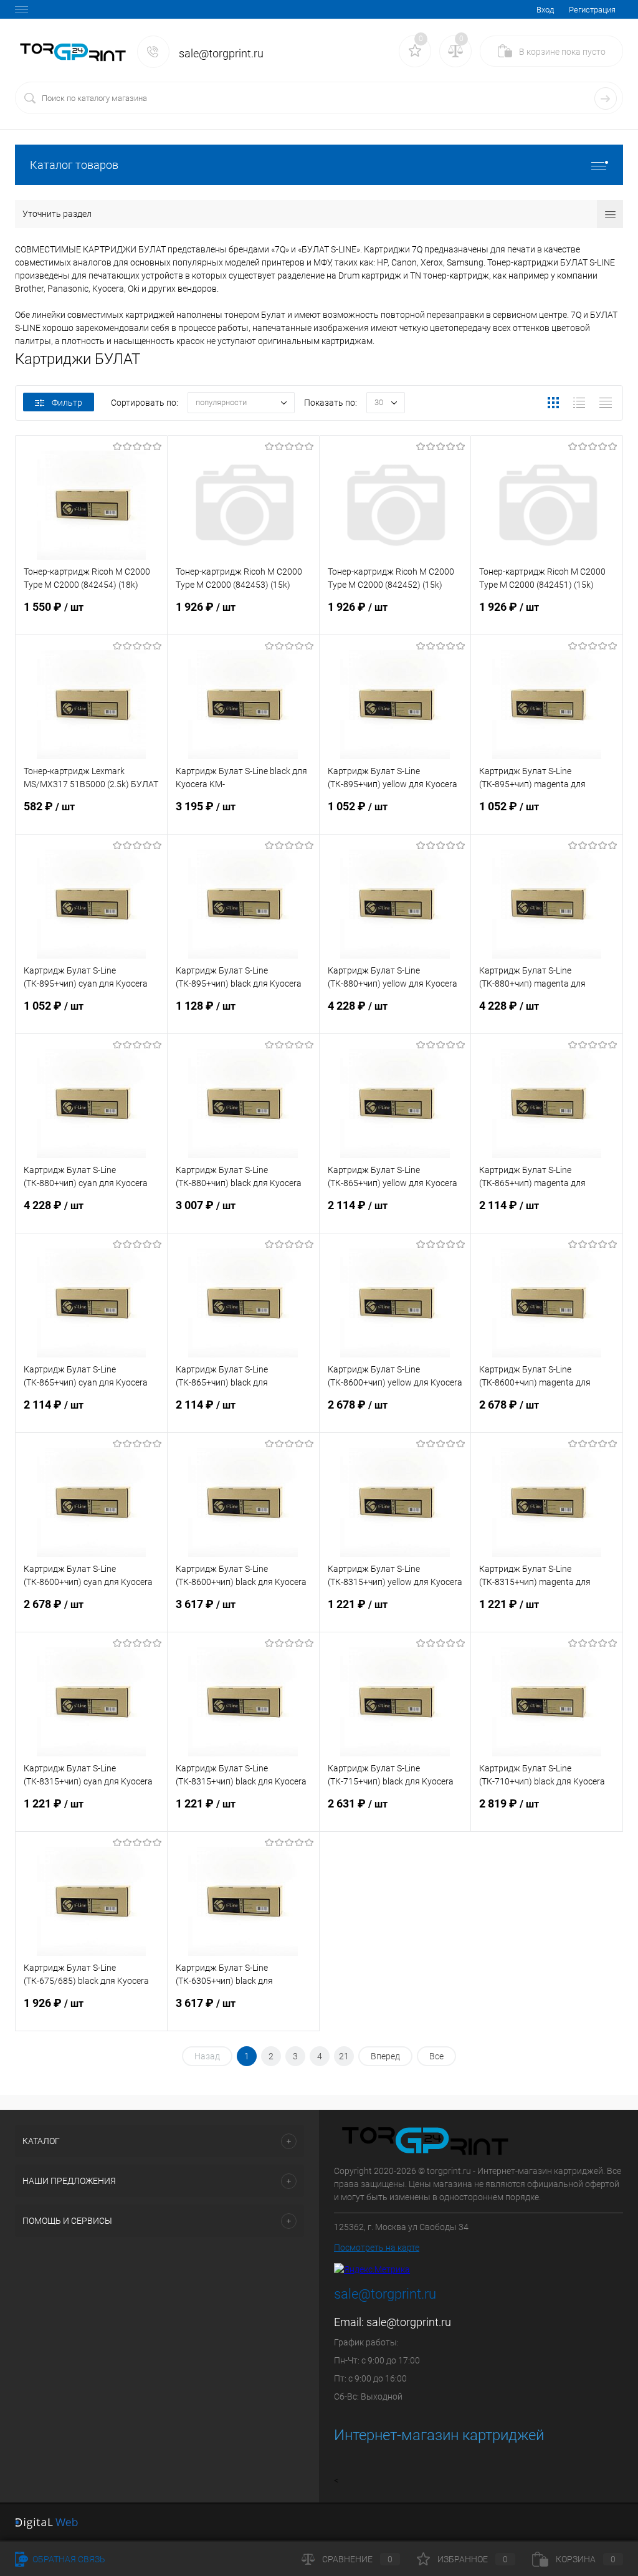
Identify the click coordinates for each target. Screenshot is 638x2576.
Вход (545, 10)
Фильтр (67, 403)
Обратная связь (68, 2559)
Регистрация (592, 10)
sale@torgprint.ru (409, 2322)
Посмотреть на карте (377, 2248)
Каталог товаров (74, 165)
